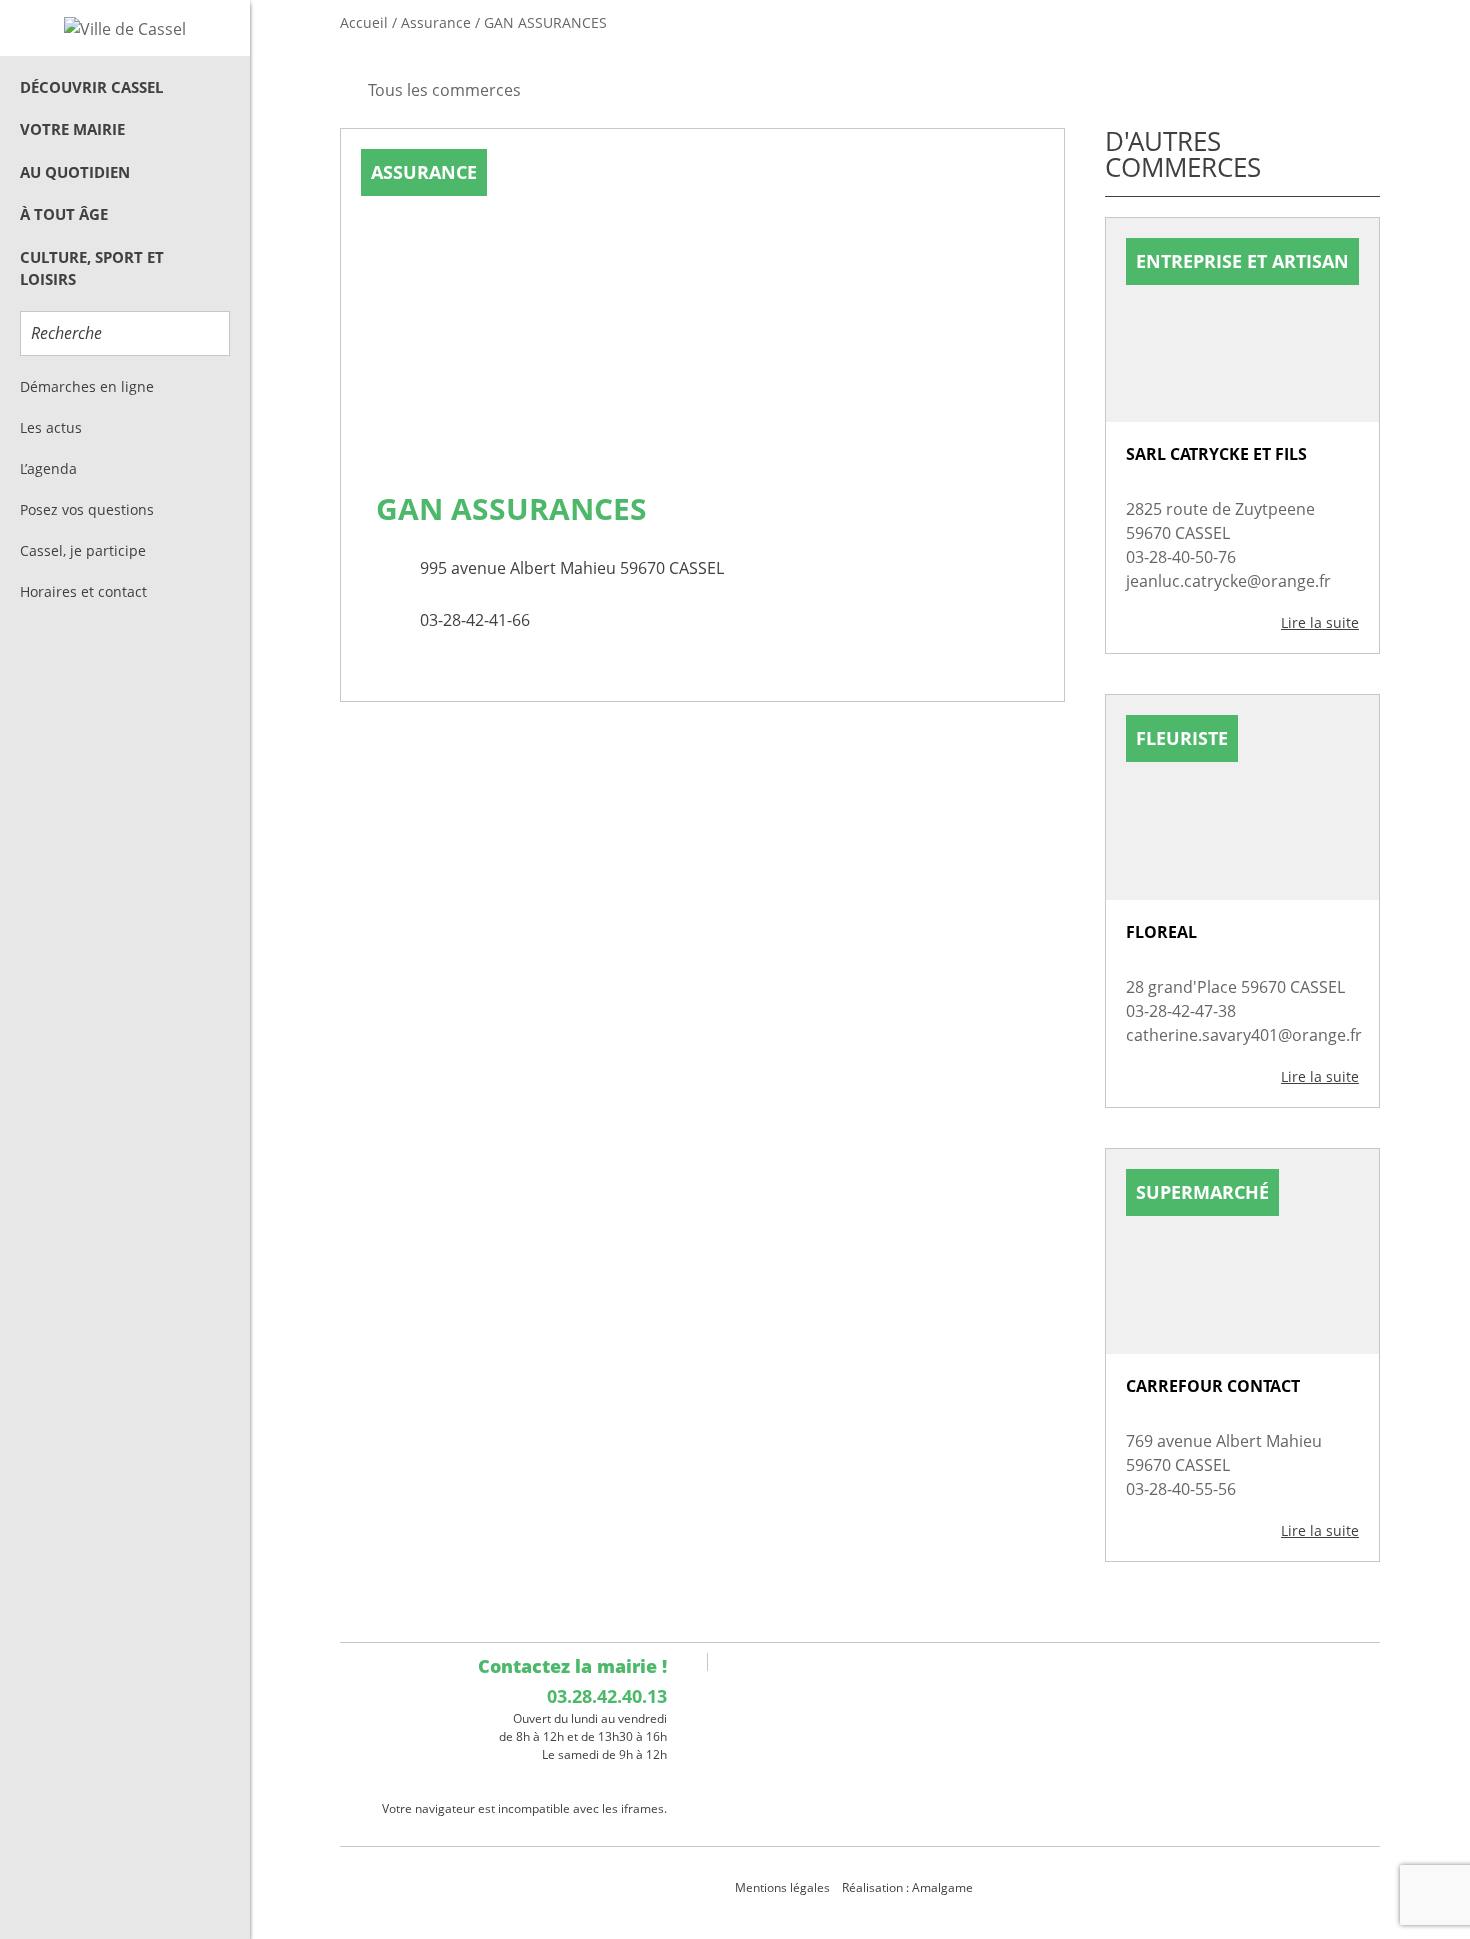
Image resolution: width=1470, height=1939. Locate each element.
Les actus (51, 427)
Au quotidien (75, 172)
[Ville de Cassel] (125, 28)
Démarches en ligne (87, 386)
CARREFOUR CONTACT (1213, 1386)
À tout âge (64, 214)
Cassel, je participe (83, 550)
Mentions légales (782, 1887)
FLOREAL (1161, 932)
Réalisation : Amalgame (909, 1887)
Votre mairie (72, 129)
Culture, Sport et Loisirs (92, 268)
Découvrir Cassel (91, 87)
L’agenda (48, 468)
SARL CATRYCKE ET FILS (1216, 454)
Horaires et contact (83, 591)
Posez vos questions (87, 509)
